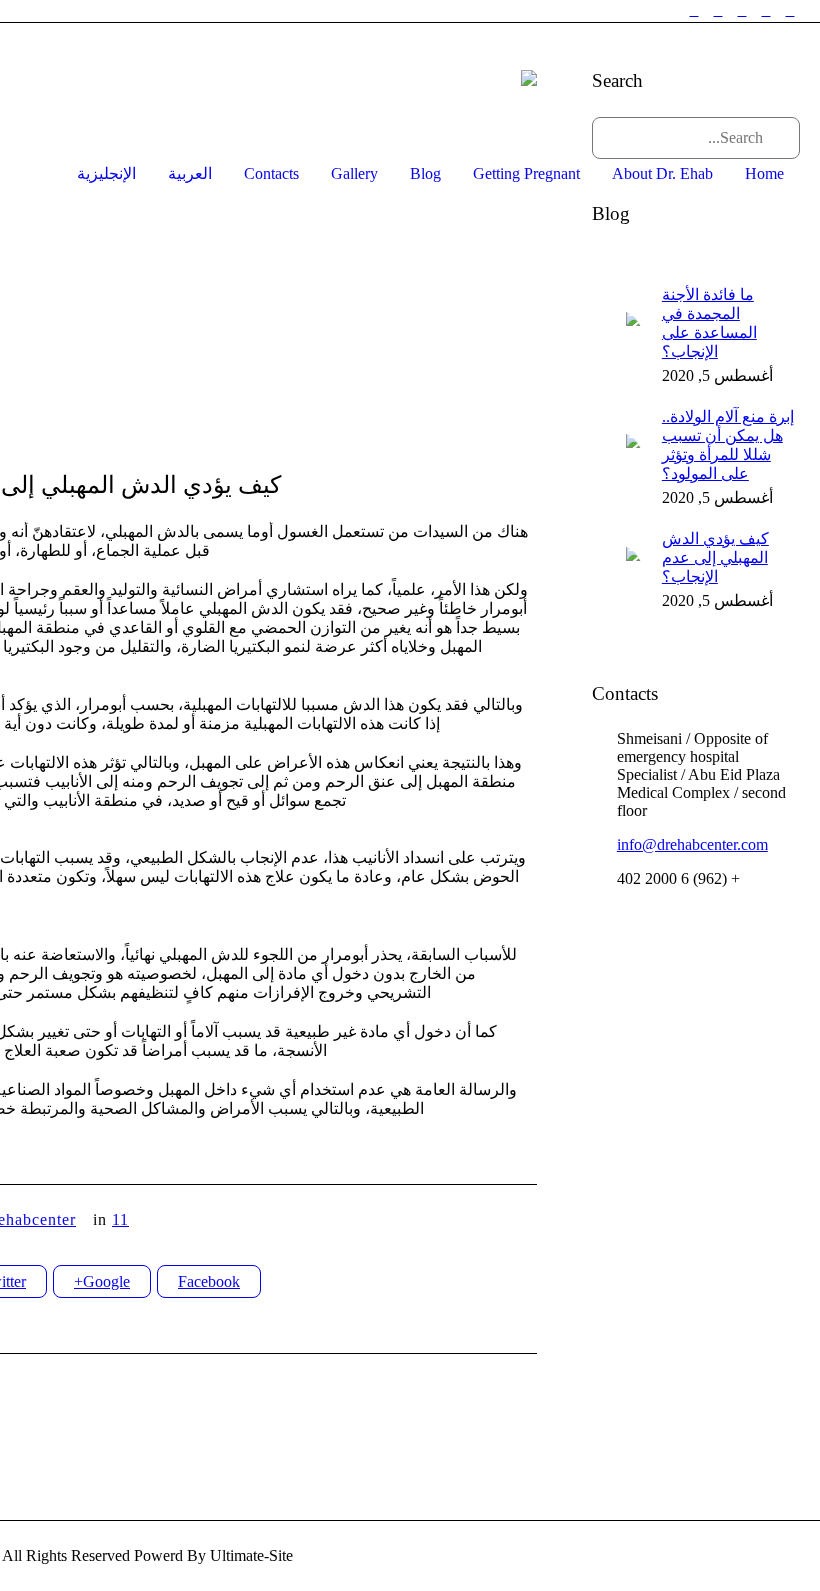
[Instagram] (766, 11)
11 (120, 1219)
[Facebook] (790, 11)
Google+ (102, 1281)
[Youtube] (694, 11)
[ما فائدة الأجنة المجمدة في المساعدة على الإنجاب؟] (617, 333)
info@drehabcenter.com (692, 844)
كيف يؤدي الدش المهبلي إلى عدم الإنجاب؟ (715, 557)
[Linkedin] (718, 11)
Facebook (209, 1281)
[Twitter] (742, 11)
